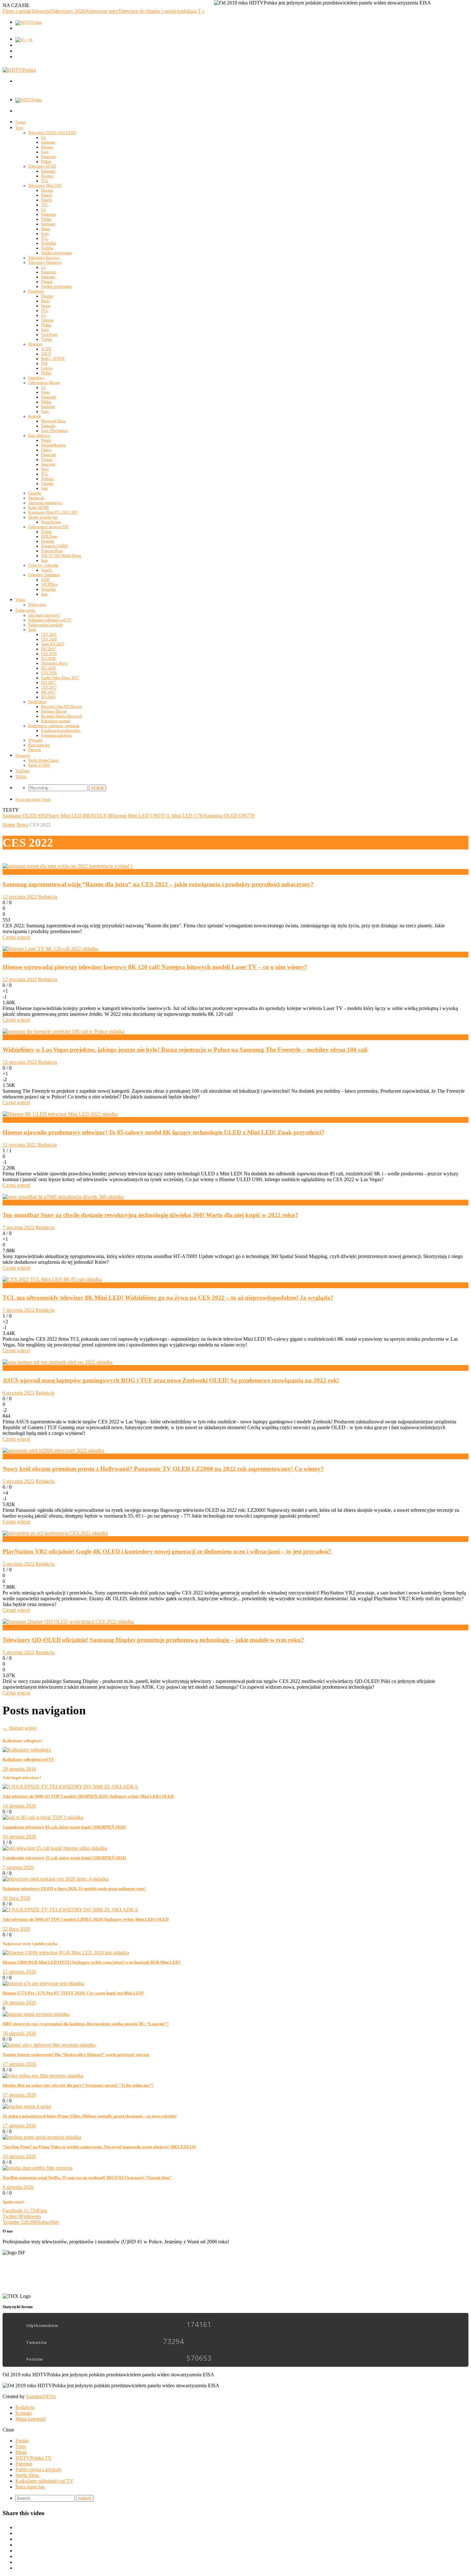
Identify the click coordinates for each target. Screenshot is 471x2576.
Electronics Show (54, 663)
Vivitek (46, 339)
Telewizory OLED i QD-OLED (52, 133)
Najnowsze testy (102, 11)
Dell (44, 363)
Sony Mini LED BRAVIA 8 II (80, 816)
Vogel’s (47, 570)
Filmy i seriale (17, 11)
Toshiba (47, 248)
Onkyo (46, 450)
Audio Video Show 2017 (60, 678)
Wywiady (35, 740)
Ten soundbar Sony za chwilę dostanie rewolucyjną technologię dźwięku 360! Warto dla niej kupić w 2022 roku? (150, 1215)
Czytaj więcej (16, 937)
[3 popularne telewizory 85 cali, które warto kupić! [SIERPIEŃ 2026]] (43, 1817)
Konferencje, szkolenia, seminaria (54, 726)
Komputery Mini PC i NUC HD (53, 512)
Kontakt (24, 2413)
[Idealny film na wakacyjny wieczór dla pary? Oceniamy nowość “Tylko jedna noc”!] (43, 2076)
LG (44, 137)
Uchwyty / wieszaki (43, 565)
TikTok (21, 777)
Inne (44, 488)
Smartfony (36, 378)
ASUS (46, 354)
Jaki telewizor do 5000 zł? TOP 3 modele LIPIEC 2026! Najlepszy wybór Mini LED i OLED (86, 1919)
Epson (46, 306)
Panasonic (49, 157)
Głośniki (35, 493)
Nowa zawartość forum (33, 799)
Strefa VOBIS (39, 765)
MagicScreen (51, 522)
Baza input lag (39, 745)
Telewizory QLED (42, 166)
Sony (45, 152)
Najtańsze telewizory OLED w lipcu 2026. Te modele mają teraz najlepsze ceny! (74, 1889)
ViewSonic (49, 335)
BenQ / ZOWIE (53, 359)
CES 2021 (49, 634)
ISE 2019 (48, 649)
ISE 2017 (48, 692)
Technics (48, 479)
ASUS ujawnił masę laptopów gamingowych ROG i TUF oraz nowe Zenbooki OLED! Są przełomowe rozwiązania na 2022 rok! (171, 1380)
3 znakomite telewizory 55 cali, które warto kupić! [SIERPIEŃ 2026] (64, 1858)
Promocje (23, 756)
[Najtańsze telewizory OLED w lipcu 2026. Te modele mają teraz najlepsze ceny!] (56, 1879)
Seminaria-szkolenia (56, 735)
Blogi (21, 2452)
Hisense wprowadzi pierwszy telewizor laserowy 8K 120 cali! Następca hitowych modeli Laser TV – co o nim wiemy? (155, 967)
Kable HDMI (38, 508)
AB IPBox (49, 584)
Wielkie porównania (56, 253)
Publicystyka (25, 610)
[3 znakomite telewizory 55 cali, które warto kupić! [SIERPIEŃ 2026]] (55, 1848)
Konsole (35, 416)
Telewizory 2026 (68, 11)
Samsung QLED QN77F (229, 816)
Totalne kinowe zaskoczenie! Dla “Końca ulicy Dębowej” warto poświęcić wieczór (76, 2054)
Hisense (47, 147)
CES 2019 (49, 654)
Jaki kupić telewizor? (44, 615)
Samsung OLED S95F (26, 816)
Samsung (48, 142)
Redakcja (48, 897)
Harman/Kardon (53, 445)
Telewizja (41, 11)
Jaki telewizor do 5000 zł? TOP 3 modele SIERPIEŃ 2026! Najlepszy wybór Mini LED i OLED (88, 1796)
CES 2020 (49, 639)
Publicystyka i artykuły (46, 625)
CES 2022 (13, 872)
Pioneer (47, 282)
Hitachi (46, 195)
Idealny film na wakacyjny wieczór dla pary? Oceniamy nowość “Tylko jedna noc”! (78, 2085)
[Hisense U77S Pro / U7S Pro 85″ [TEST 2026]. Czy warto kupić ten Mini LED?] (43, 1983)
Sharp (45, 229)
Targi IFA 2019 (53, 644)
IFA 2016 (48, 697)
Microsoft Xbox (53, 421)
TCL (45, 181)
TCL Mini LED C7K (182, 816)
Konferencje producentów (61, 731)
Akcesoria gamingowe (45, 503)
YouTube (22, 771)
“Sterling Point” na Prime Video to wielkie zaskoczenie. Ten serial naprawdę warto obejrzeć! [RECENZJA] (99, 2147)
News (22, 825)
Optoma (47, 320)
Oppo (45, 392)
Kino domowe (39, 435)
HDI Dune (49, 536)
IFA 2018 (48, 658)
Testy (19, 128)
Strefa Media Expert (43, 760)
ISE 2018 (48, 668)
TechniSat (48, 243)
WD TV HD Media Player (61, 556)
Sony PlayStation (54, 431)
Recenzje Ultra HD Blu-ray (62, 707)
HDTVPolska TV (34, 2458)
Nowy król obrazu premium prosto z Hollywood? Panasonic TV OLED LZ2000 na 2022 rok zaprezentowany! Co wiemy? (163, 1469)
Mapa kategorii (31, 2419)
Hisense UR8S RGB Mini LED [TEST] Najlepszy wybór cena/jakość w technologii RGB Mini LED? (92, 1962)
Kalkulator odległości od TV (50, 620)
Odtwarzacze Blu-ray (44, 383)
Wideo (20, 600)
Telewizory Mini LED (45, 186)
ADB (45, 580)
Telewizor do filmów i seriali (147, 11)
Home (9, 825)
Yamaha (47, 484)
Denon (46, 440)
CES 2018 (49, 673)
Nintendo (48, 426)
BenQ (45, 301)
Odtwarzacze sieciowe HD (48, 527)
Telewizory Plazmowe (45, 262)
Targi (32, 630)
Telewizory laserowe (44, 258)
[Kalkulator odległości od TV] (27, 1750)
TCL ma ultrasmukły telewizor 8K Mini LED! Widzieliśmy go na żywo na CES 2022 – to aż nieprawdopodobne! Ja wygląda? (168, 1298)
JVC (45, 205)
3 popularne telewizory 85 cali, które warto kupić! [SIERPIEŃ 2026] (64, 1827)
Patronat (34, 750)
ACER (46, 349)
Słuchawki (36, 498)
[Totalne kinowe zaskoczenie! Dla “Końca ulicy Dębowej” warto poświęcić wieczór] (49, 2045)
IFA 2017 (48, 683)
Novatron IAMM (54, 546)
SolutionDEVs (41, 2396)
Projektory (36, 291)
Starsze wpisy (20, 1728)
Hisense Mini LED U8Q (136, 816)
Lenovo (47, 368)
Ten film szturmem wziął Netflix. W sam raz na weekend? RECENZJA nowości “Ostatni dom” (87, 2178)
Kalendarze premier (56, 721)
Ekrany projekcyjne (43, 517)
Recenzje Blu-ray (54, 711)
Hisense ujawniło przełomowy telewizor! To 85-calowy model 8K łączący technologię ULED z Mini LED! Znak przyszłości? (164, 1132)
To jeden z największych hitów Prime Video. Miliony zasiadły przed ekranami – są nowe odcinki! (90, 2116)
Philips (46, 162)
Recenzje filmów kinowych (62, 716)
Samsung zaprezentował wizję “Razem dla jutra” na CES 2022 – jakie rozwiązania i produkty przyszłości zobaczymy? (158, 884)
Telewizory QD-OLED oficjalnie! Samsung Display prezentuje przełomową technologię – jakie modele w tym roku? (153, 1640)
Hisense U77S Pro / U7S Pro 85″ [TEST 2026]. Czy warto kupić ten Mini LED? (73, 1993)
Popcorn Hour (52, 551)
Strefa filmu (37, 702)
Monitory (35, 344)
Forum (21, 122)
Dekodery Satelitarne (44, 575)
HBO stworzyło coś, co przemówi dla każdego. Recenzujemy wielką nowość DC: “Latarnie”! (86, 2024)
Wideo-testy (37, 605)
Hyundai (48, 541)
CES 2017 (49, 687)
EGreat (46, 532)
